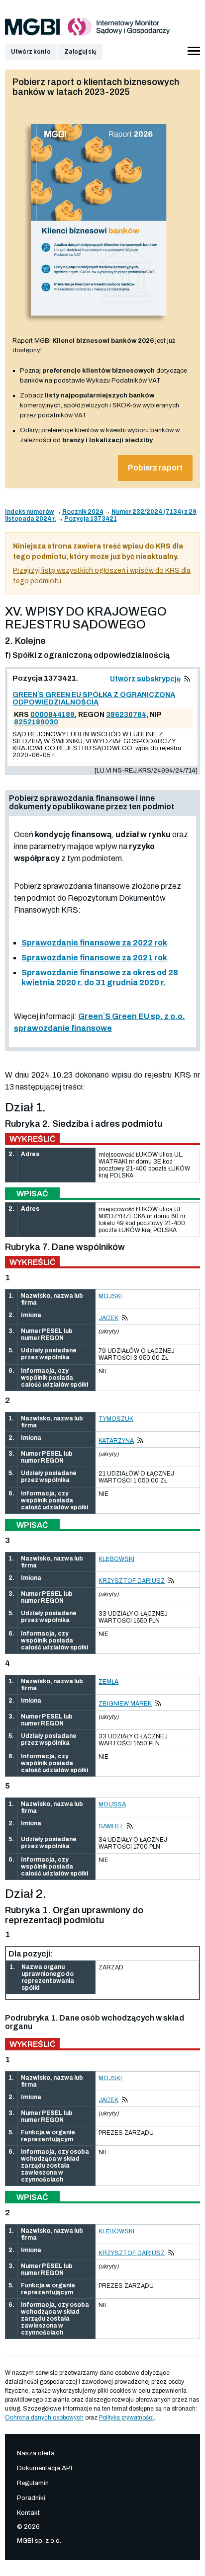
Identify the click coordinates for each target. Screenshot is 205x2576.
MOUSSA (112, 1804)
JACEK (108, 1318)
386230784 (126, 715)
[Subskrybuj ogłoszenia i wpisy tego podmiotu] (187, 679)
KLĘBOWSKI (116, 1559)
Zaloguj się (80, 52)
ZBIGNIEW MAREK (125, 1704)
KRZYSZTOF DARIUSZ (132, 1581)
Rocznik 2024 (83, 512)
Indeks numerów (30, 512)
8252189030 (36, 722)
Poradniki (31, 2498)
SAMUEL (111, 1826)
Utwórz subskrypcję (145, 679)
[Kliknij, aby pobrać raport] (99, 325)
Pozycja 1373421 (91, 519)
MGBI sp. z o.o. (39, 2541)
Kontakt (28, 2513)
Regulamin (33, 2483)
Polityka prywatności (126, 2418)
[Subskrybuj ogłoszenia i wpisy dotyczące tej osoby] (125, 1318)
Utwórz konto (31, 52)
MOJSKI (110, 1296)
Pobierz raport (155, 468)
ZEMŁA (108, 1682)
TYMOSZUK (116, 1419)
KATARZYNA (116, 1441)
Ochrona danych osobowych (44, 2418)
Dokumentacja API (45, 2468)
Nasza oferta (36, 2453)
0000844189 (52, 715)
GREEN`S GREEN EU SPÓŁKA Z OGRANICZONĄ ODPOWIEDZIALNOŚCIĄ (94, 699)
